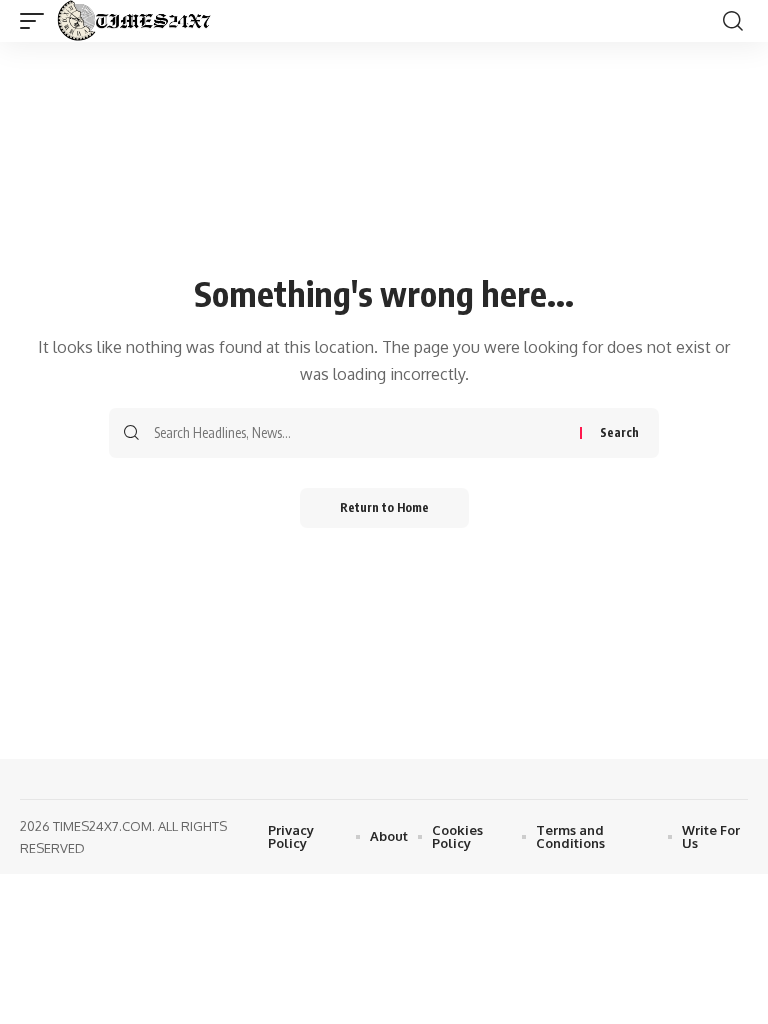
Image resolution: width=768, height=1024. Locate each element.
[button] (37, 21)
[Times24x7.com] (138, 21)
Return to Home (384, 507)
